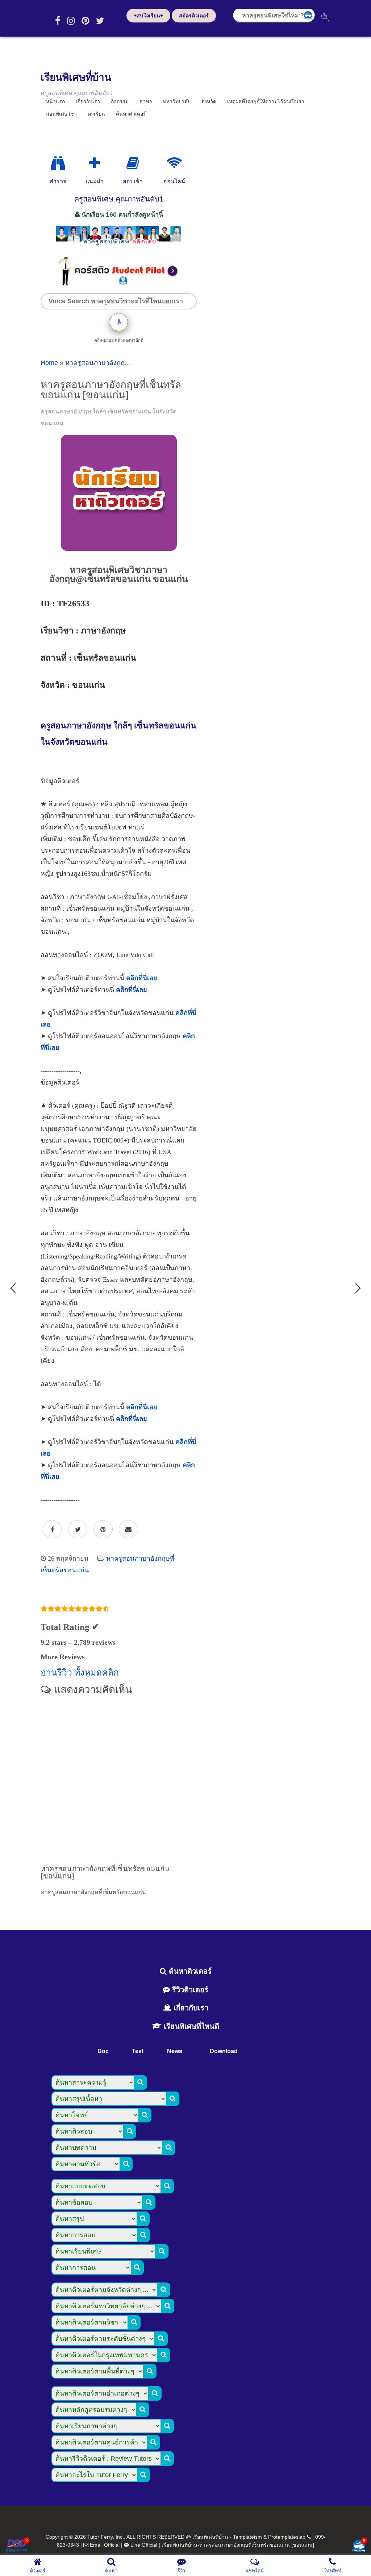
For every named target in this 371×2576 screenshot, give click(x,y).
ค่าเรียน (96, 114)
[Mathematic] (95, 163)
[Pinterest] (85, 21)
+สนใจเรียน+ (148, 16)
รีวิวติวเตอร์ (189, 1990)
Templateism (247, 2537)
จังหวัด (209, 101)
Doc (103, 2051)
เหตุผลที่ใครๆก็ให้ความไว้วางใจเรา (266, 101)
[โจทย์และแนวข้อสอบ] (359, 2546)
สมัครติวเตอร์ (194, 16)
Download (224, 2051)
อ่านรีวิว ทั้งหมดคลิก (80, 1672)
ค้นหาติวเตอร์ (131, 114)
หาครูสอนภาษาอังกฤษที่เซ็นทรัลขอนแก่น (123, 363)
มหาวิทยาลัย (177, 101)
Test (138, 2051)
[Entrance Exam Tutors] (133, 163)
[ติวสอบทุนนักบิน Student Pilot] (119, 284)
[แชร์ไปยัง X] (78, 1530)
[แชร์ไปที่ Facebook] (52, 1530)
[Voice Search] (119, 322)
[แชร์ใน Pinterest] (103, 1530)
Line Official (144, 2545)
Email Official (105, 2545)
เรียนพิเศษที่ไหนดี (190, 2026)
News (175, 2051)
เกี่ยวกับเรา (190, 2008)
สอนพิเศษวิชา (61, 114)
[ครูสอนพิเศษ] (119, 245)
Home (49, 363)
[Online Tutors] (174, 163)
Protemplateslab (287, 2537)
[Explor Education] (58, 163)
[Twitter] (100, 21)
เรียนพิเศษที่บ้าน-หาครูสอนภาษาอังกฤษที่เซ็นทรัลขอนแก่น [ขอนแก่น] (238, 2545)
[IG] (71, 21)
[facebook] (58, 21)
